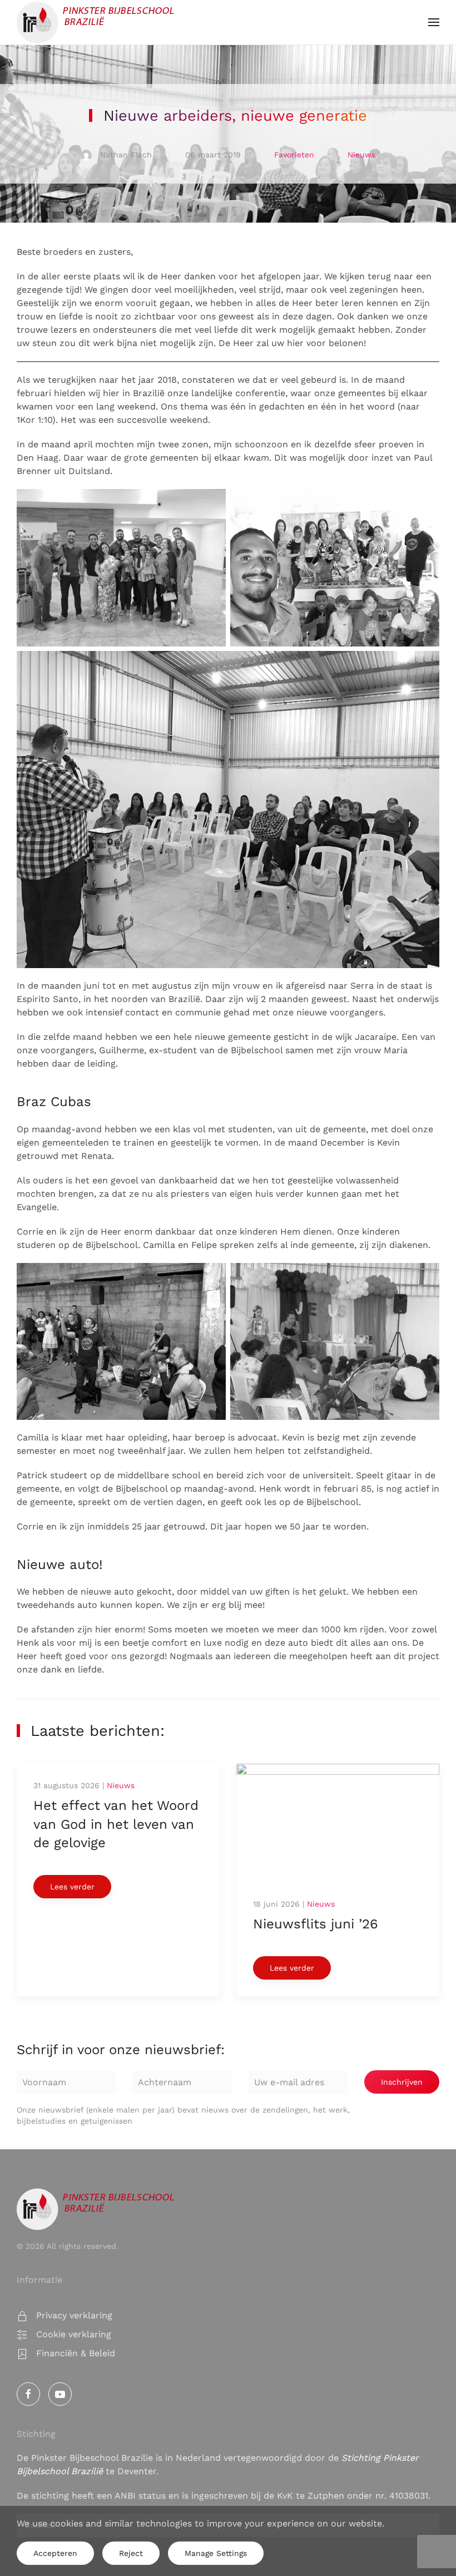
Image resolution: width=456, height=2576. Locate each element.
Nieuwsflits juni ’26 (316, 1924)
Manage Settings (216, 2553)
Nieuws (361, 155)
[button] (434, 22)
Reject (131, 2553)
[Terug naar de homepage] (96, 22)
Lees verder (72, 1887)
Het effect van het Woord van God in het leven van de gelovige (116, 1824)
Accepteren (55, 2553)
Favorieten (294, 155)
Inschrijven (402, 2082)
